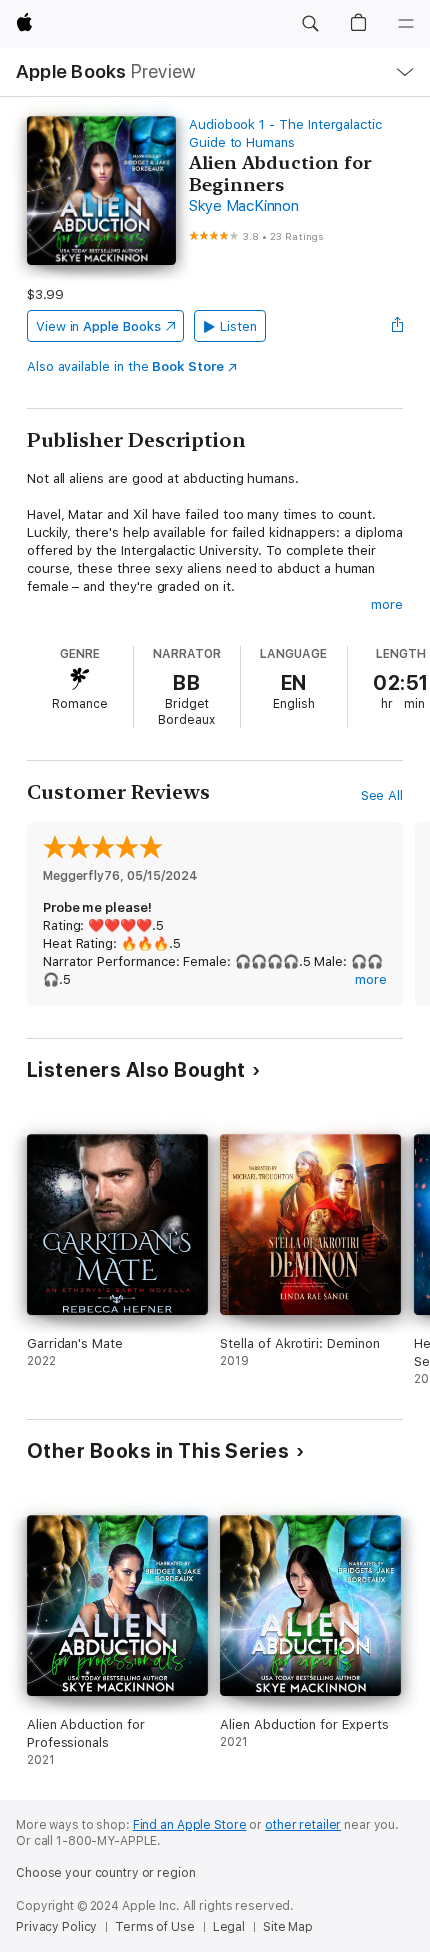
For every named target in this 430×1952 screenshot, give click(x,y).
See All (382, 795)
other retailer (303, 1825)
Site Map (288, 1927)
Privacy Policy (56, 1927)
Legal (229, 1927)
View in (98, 326)
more (387, 604)
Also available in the (125, 366)
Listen (238, 326)
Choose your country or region (106, 1873)
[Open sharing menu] (397, 326)
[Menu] (406, 24)
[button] (310, 24)
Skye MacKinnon (244, 206)
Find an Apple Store (190, 1825)
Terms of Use (155, 1927)
